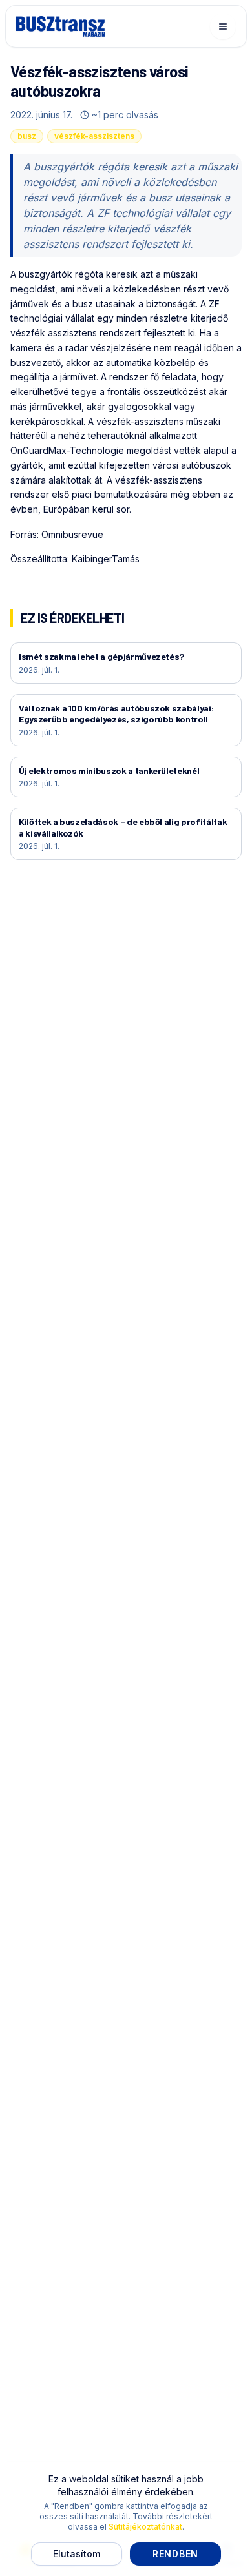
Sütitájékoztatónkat (145, 2527)
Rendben (175, 2554)
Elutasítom (77, 2554)
